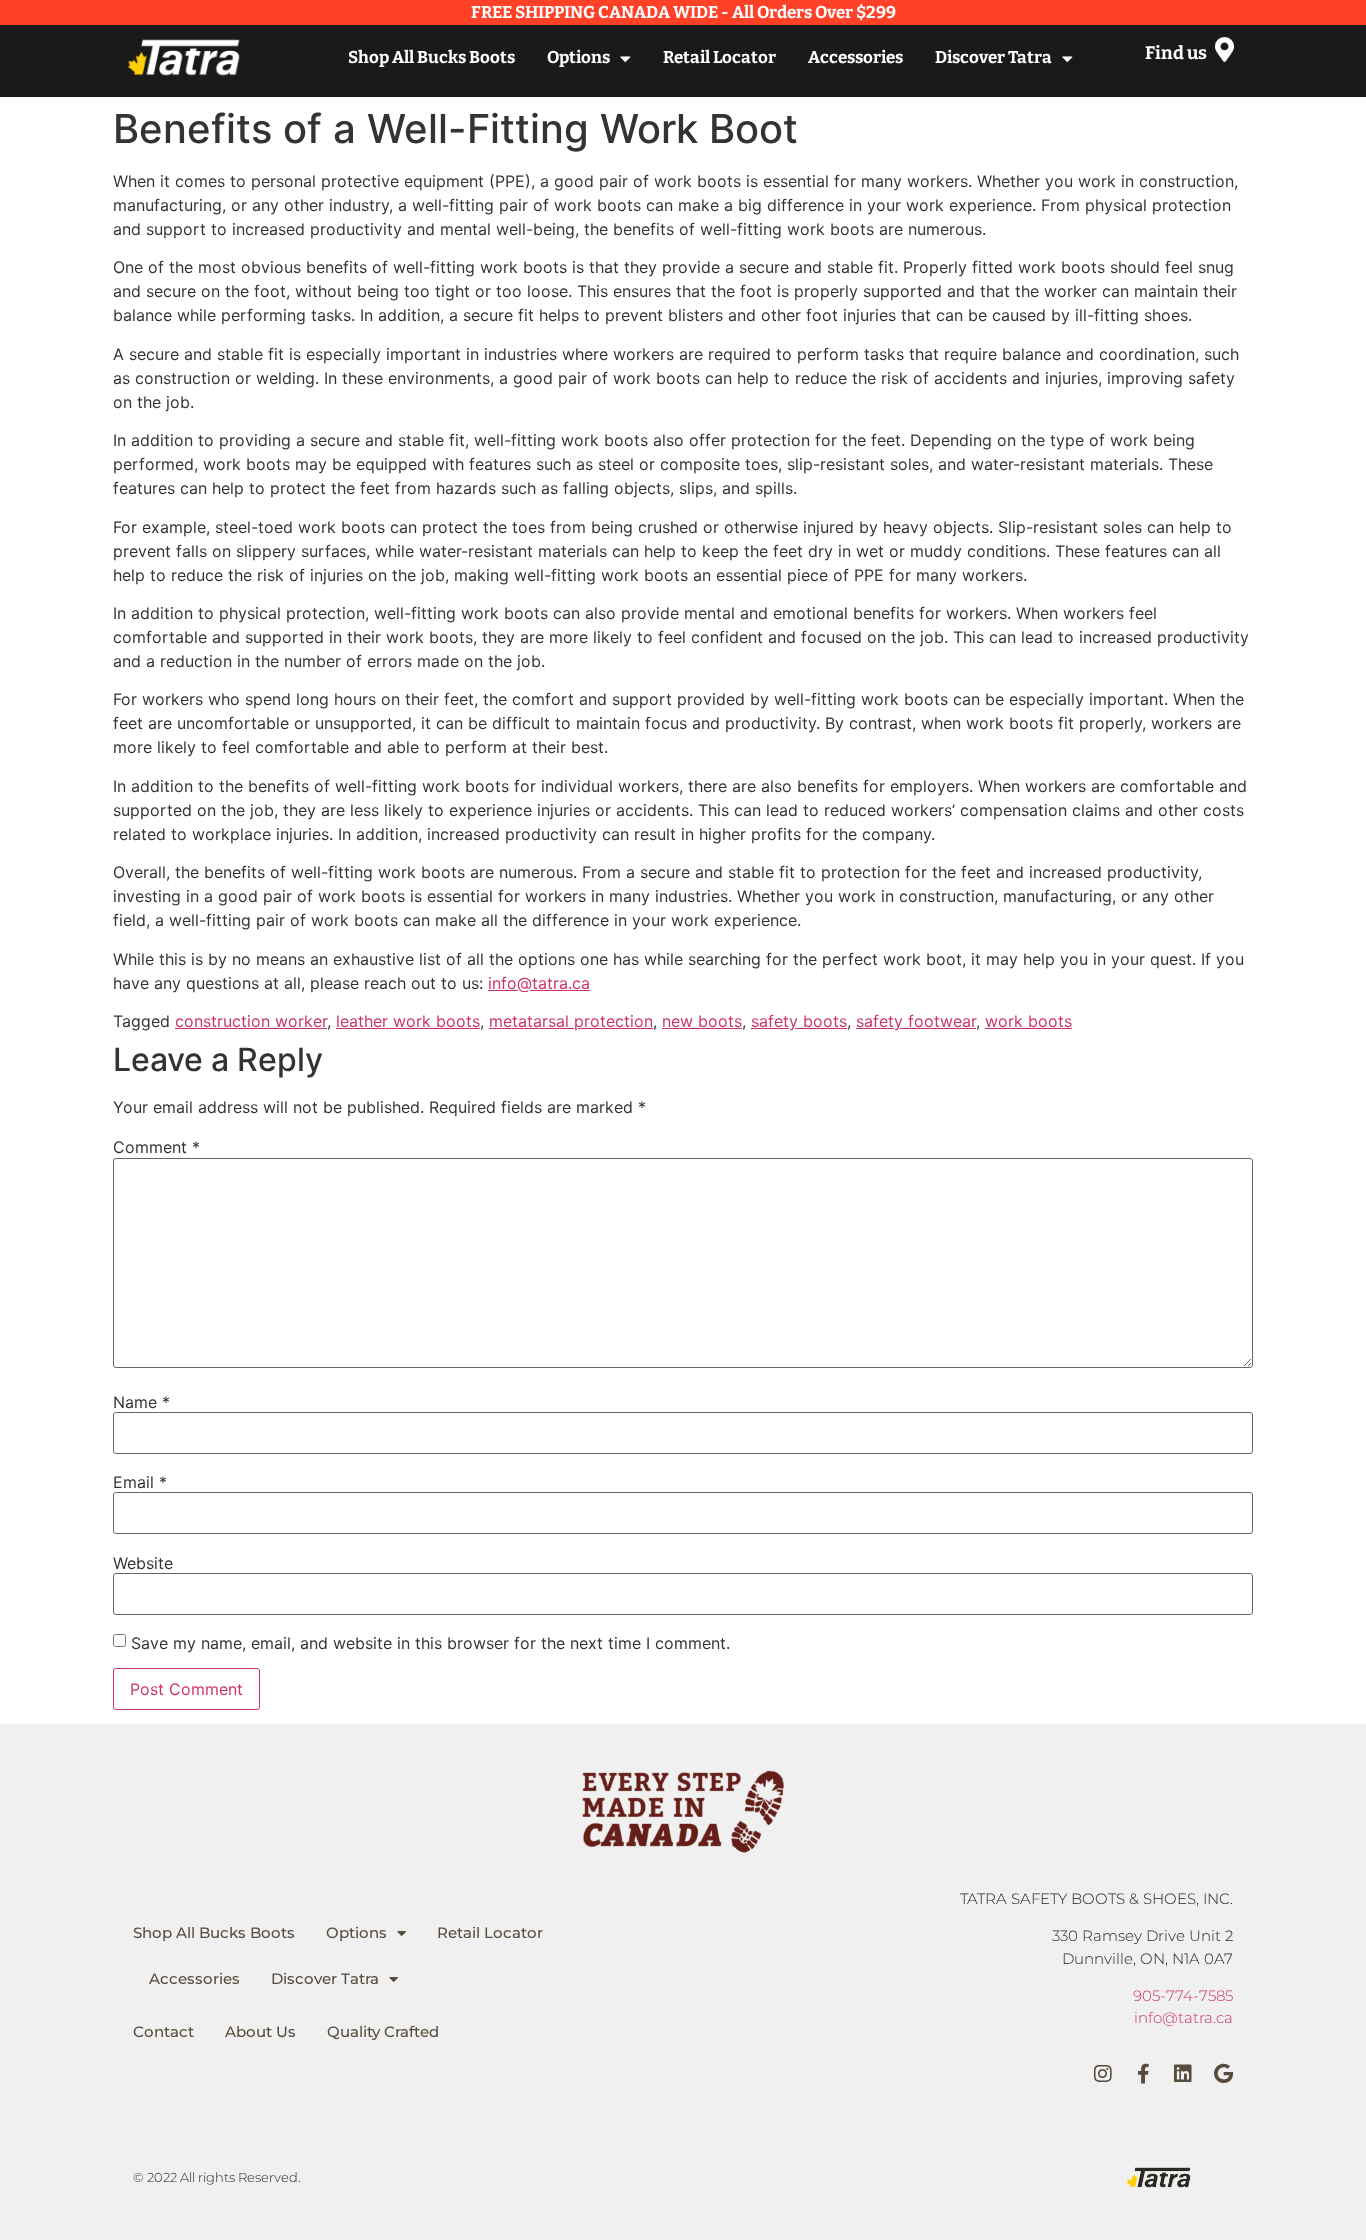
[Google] (1223, 2074)
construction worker (251, 1021)
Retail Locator (719, 57)
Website (143, 1563)
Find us (1176, 53)
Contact (163, 2031)
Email (140, 1482)
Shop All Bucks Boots (431, 57)
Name (141, 1402)
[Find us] (1224, 49)
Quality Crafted (383, 2031)
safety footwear (916, 1021)
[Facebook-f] (1143, 2074)
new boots (702, 1021)
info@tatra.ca (539, 983)
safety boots (799, 1021)
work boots (1028, 1021)
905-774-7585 (1183, 1995)
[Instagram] (1103, 2074)
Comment (156, 1147)
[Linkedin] (1183, 2074)
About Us (260, 2031)
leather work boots (408, 1021)
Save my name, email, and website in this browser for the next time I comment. (430, 1643)
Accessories (855, 57)
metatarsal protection (571, 1021)
